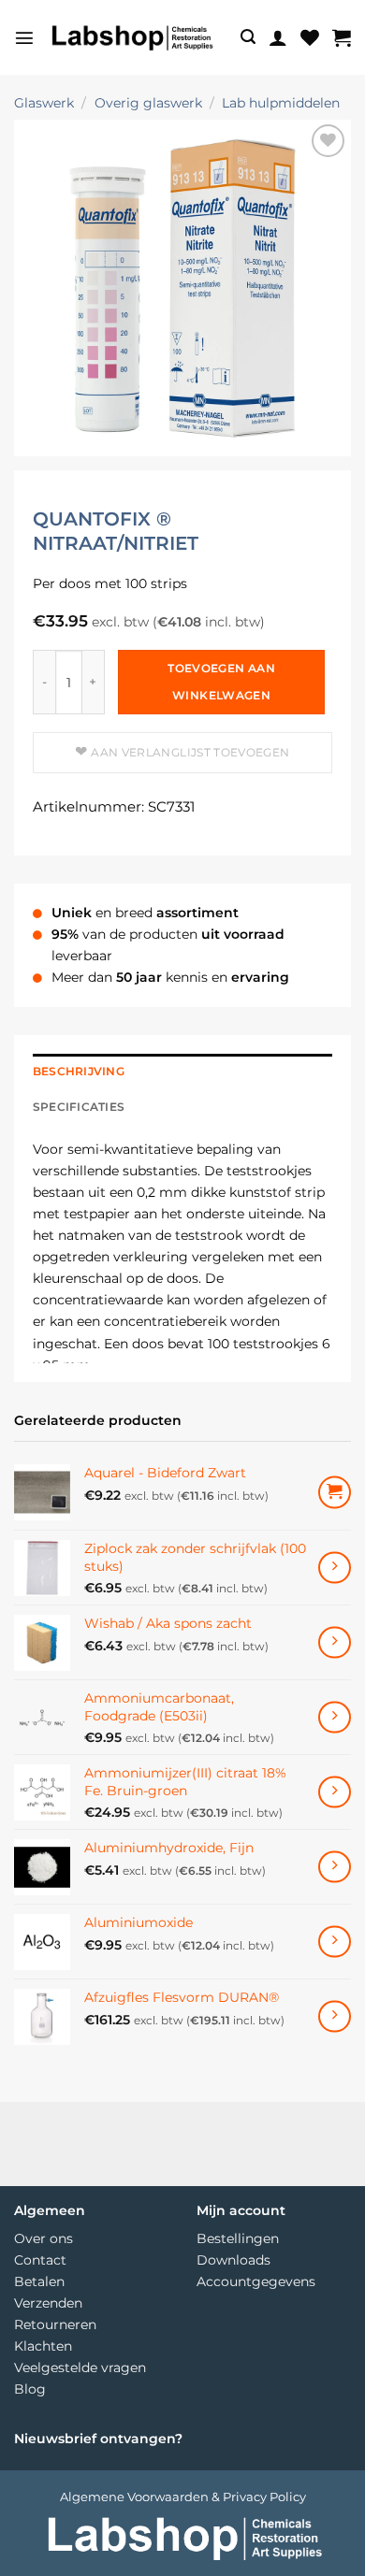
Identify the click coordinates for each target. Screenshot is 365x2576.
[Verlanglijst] (310, 37)
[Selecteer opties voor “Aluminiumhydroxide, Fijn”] (335, 1867)
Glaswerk (44, 103)
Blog (30, 2389)
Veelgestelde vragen (80, 2367)
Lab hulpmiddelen (281, 103)
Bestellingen (238, 2238)
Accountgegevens (256, 2281)
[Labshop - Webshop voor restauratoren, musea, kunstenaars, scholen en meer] (131, 38)
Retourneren (55, 2324)
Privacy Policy (264, 2497)
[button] (24, 37)
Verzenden (48, 2303)
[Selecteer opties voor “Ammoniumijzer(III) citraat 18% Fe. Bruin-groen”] (335, 1792)
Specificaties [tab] (79, 1107)
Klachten (43, 2346)
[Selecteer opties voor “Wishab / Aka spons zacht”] (335, 1642)
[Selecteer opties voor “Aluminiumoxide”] (335, 1942)
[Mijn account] (278, 37)
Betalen (39, 2281)
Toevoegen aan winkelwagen (221, 682)
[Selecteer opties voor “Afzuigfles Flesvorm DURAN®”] (335, 2016)
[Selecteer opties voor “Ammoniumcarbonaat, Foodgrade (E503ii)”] (335, 1717)
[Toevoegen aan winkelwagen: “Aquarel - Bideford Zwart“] (335, 1493)
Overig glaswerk (148, 103)
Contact (40, 2260)
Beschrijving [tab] (79, 1072)
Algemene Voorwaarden (134, 2497)
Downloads (234, 2260)
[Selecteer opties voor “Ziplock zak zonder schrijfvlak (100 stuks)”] (335, 1568)
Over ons (44, 2238)
